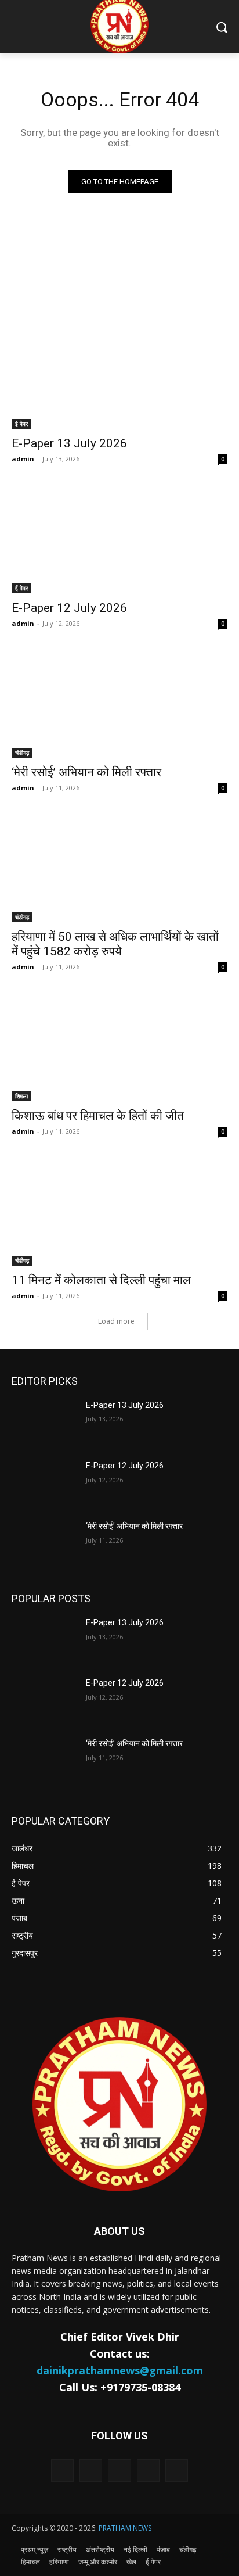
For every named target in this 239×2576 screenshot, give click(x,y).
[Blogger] (62, 2471)
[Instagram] (148, 2471)
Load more (116, 1321)
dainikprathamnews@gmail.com (120, 2370)
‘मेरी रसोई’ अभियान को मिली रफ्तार (86, 772)
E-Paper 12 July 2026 (69, 608)
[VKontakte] (177, 2471)
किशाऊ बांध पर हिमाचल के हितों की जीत (98, 1116)
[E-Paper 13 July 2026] (119, 375)
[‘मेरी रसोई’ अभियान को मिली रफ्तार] (119, 704)
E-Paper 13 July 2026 (69, 443)
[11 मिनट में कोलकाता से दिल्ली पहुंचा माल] (119, 1212)
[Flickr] (119, 2471)
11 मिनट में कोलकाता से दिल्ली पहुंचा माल (101, 1280)
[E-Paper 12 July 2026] (119, 539)
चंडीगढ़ (22, 753)
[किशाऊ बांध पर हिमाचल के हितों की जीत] (119, 1047)
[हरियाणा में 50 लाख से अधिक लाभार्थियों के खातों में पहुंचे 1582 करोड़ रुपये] (119, 868)
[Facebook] (91, 2471)
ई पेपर (21, 424)
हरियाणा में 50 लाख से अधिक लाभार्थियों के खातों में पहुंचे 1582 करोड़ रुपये (115, 944)
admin (23, 459)
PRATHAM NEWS (125, 2528)
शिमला (21, 1096)
